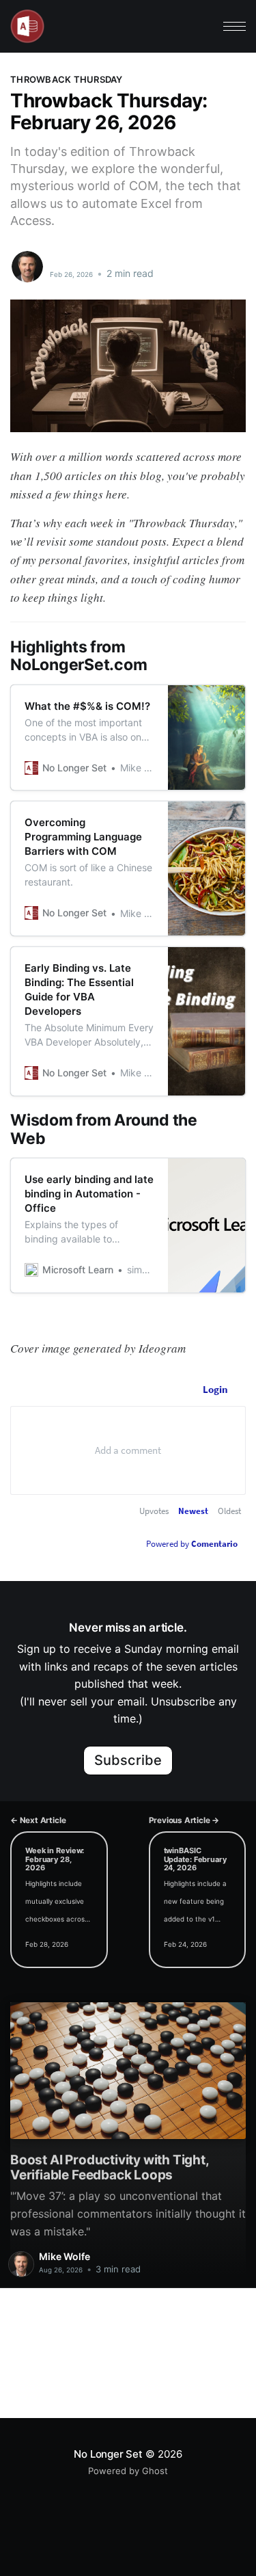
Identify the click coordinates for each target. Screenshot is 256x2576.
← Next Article (38, 1820)
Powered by (192, 1544)
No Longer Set (108, 2454)
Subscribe (128, 1760)
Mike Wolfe (78, 259)
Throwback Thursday (67, 79)
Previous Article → (184, 1820)
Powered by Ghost (128, 2471)
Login (215, 1389)
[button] (234, 26)
